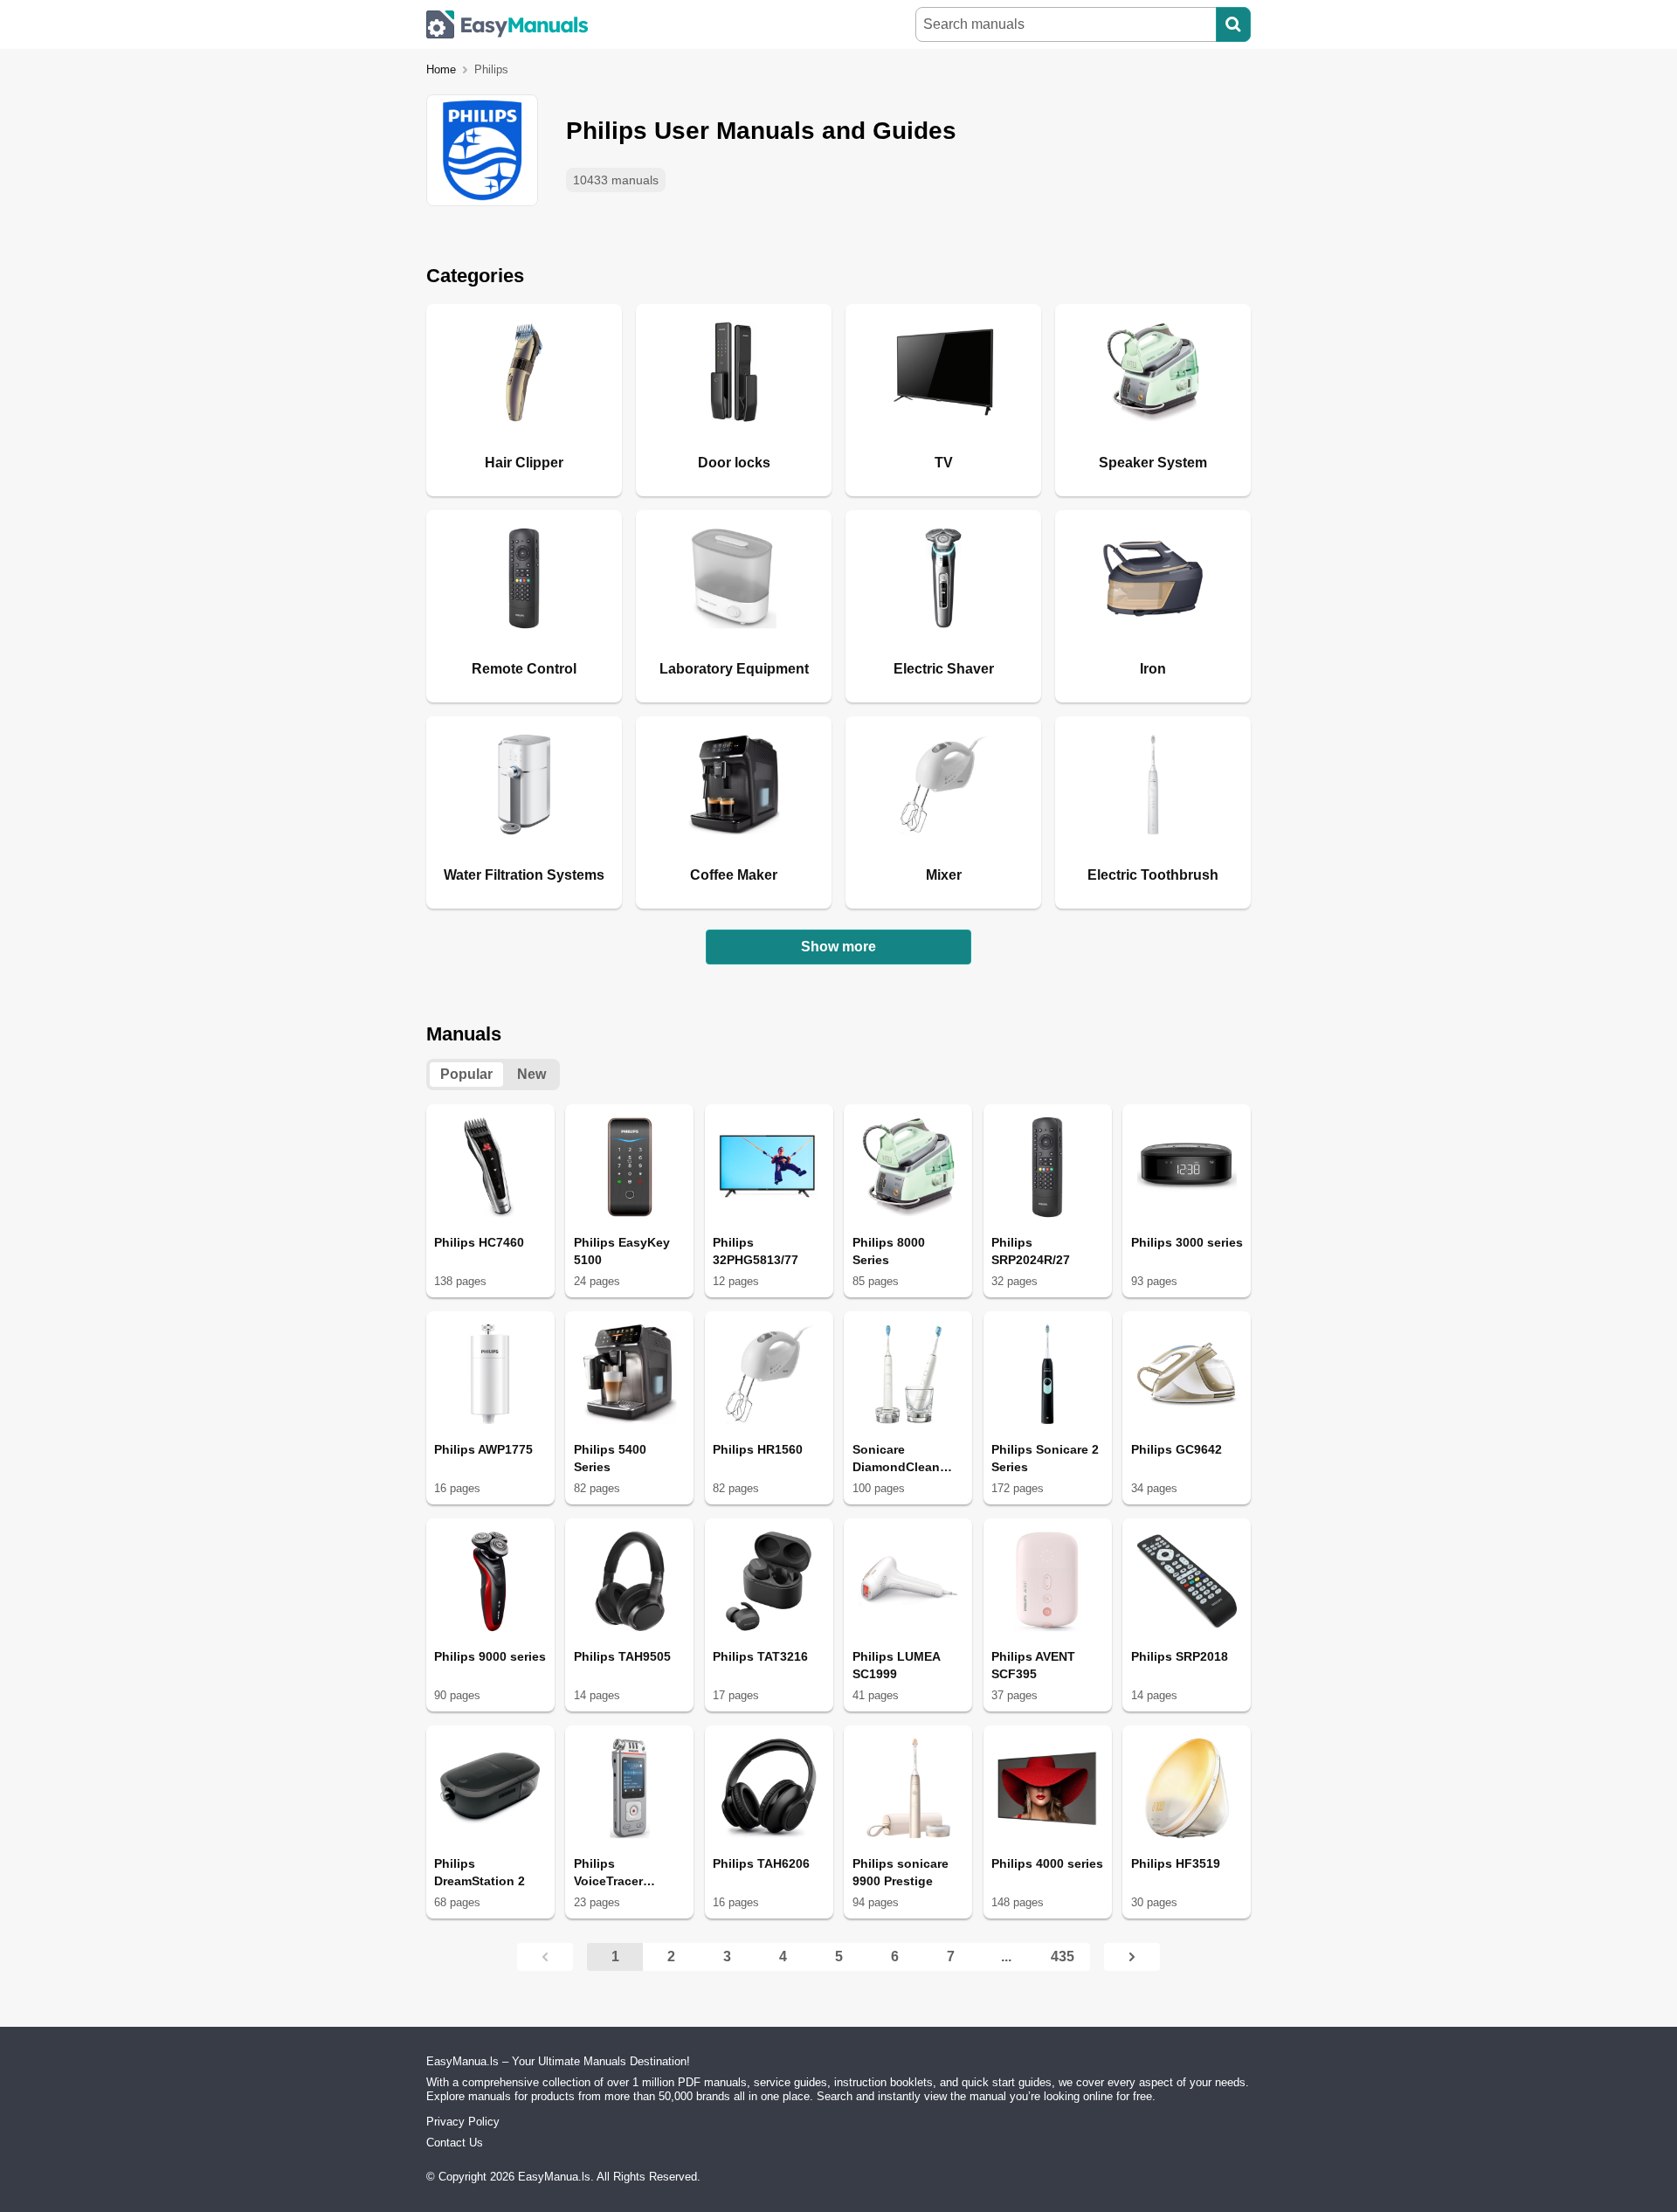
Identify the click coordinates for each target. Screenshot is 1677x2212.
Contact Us (455, 2143)
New (531, 1074)
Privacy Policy (463, 2122)
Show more (838, 947)
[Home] (507, 24)
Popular (466, 1074)
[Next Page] (1132, 1957)
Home (441, 69)
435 (1063, 1956)
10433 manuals (616, 180)
